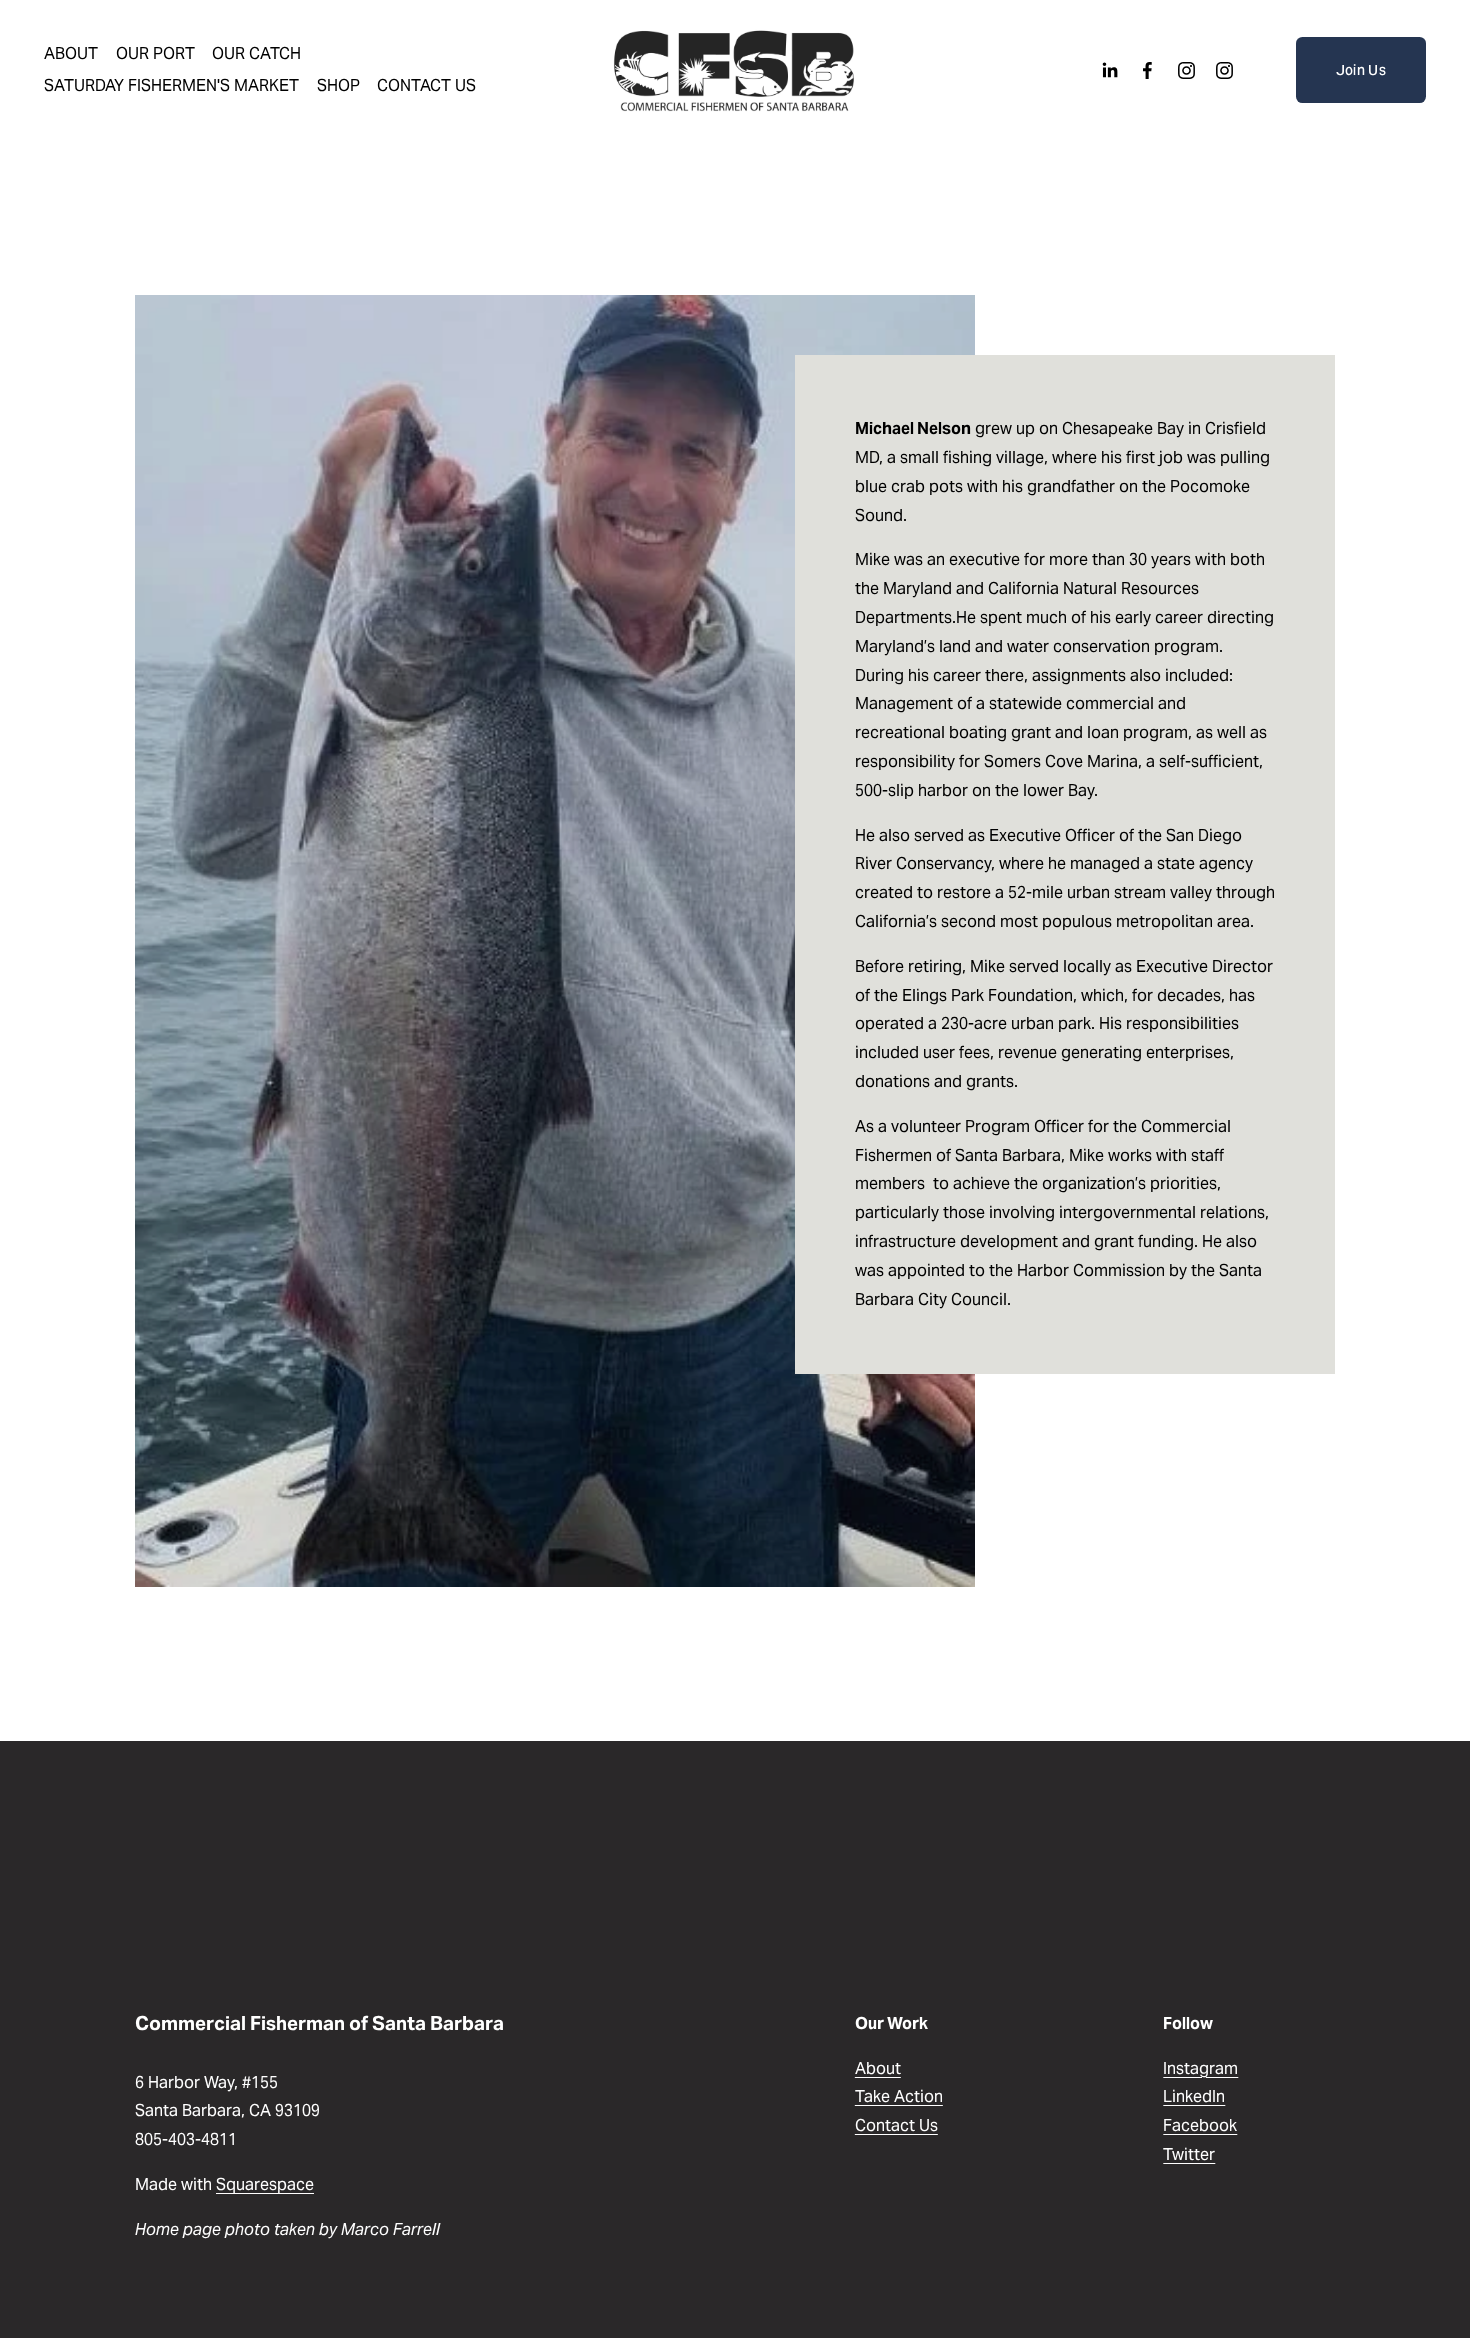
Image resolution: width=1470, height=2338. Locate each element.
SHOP (338, 85)
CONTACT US (426, 85)
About (878, 2068)
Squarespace (265, 2184)
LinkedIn (1194, 2096)
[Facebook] (1147, 70)
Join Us (1361, 70)
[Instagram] (1186, 70)
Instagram (1200, 2068)
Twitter (1189, 2154)
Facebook (1200, 2125)
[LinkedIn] (1109, 70)
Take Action (899, 2096)
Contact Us (896, 2125)
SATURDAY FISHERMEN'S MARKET (171, 85)
